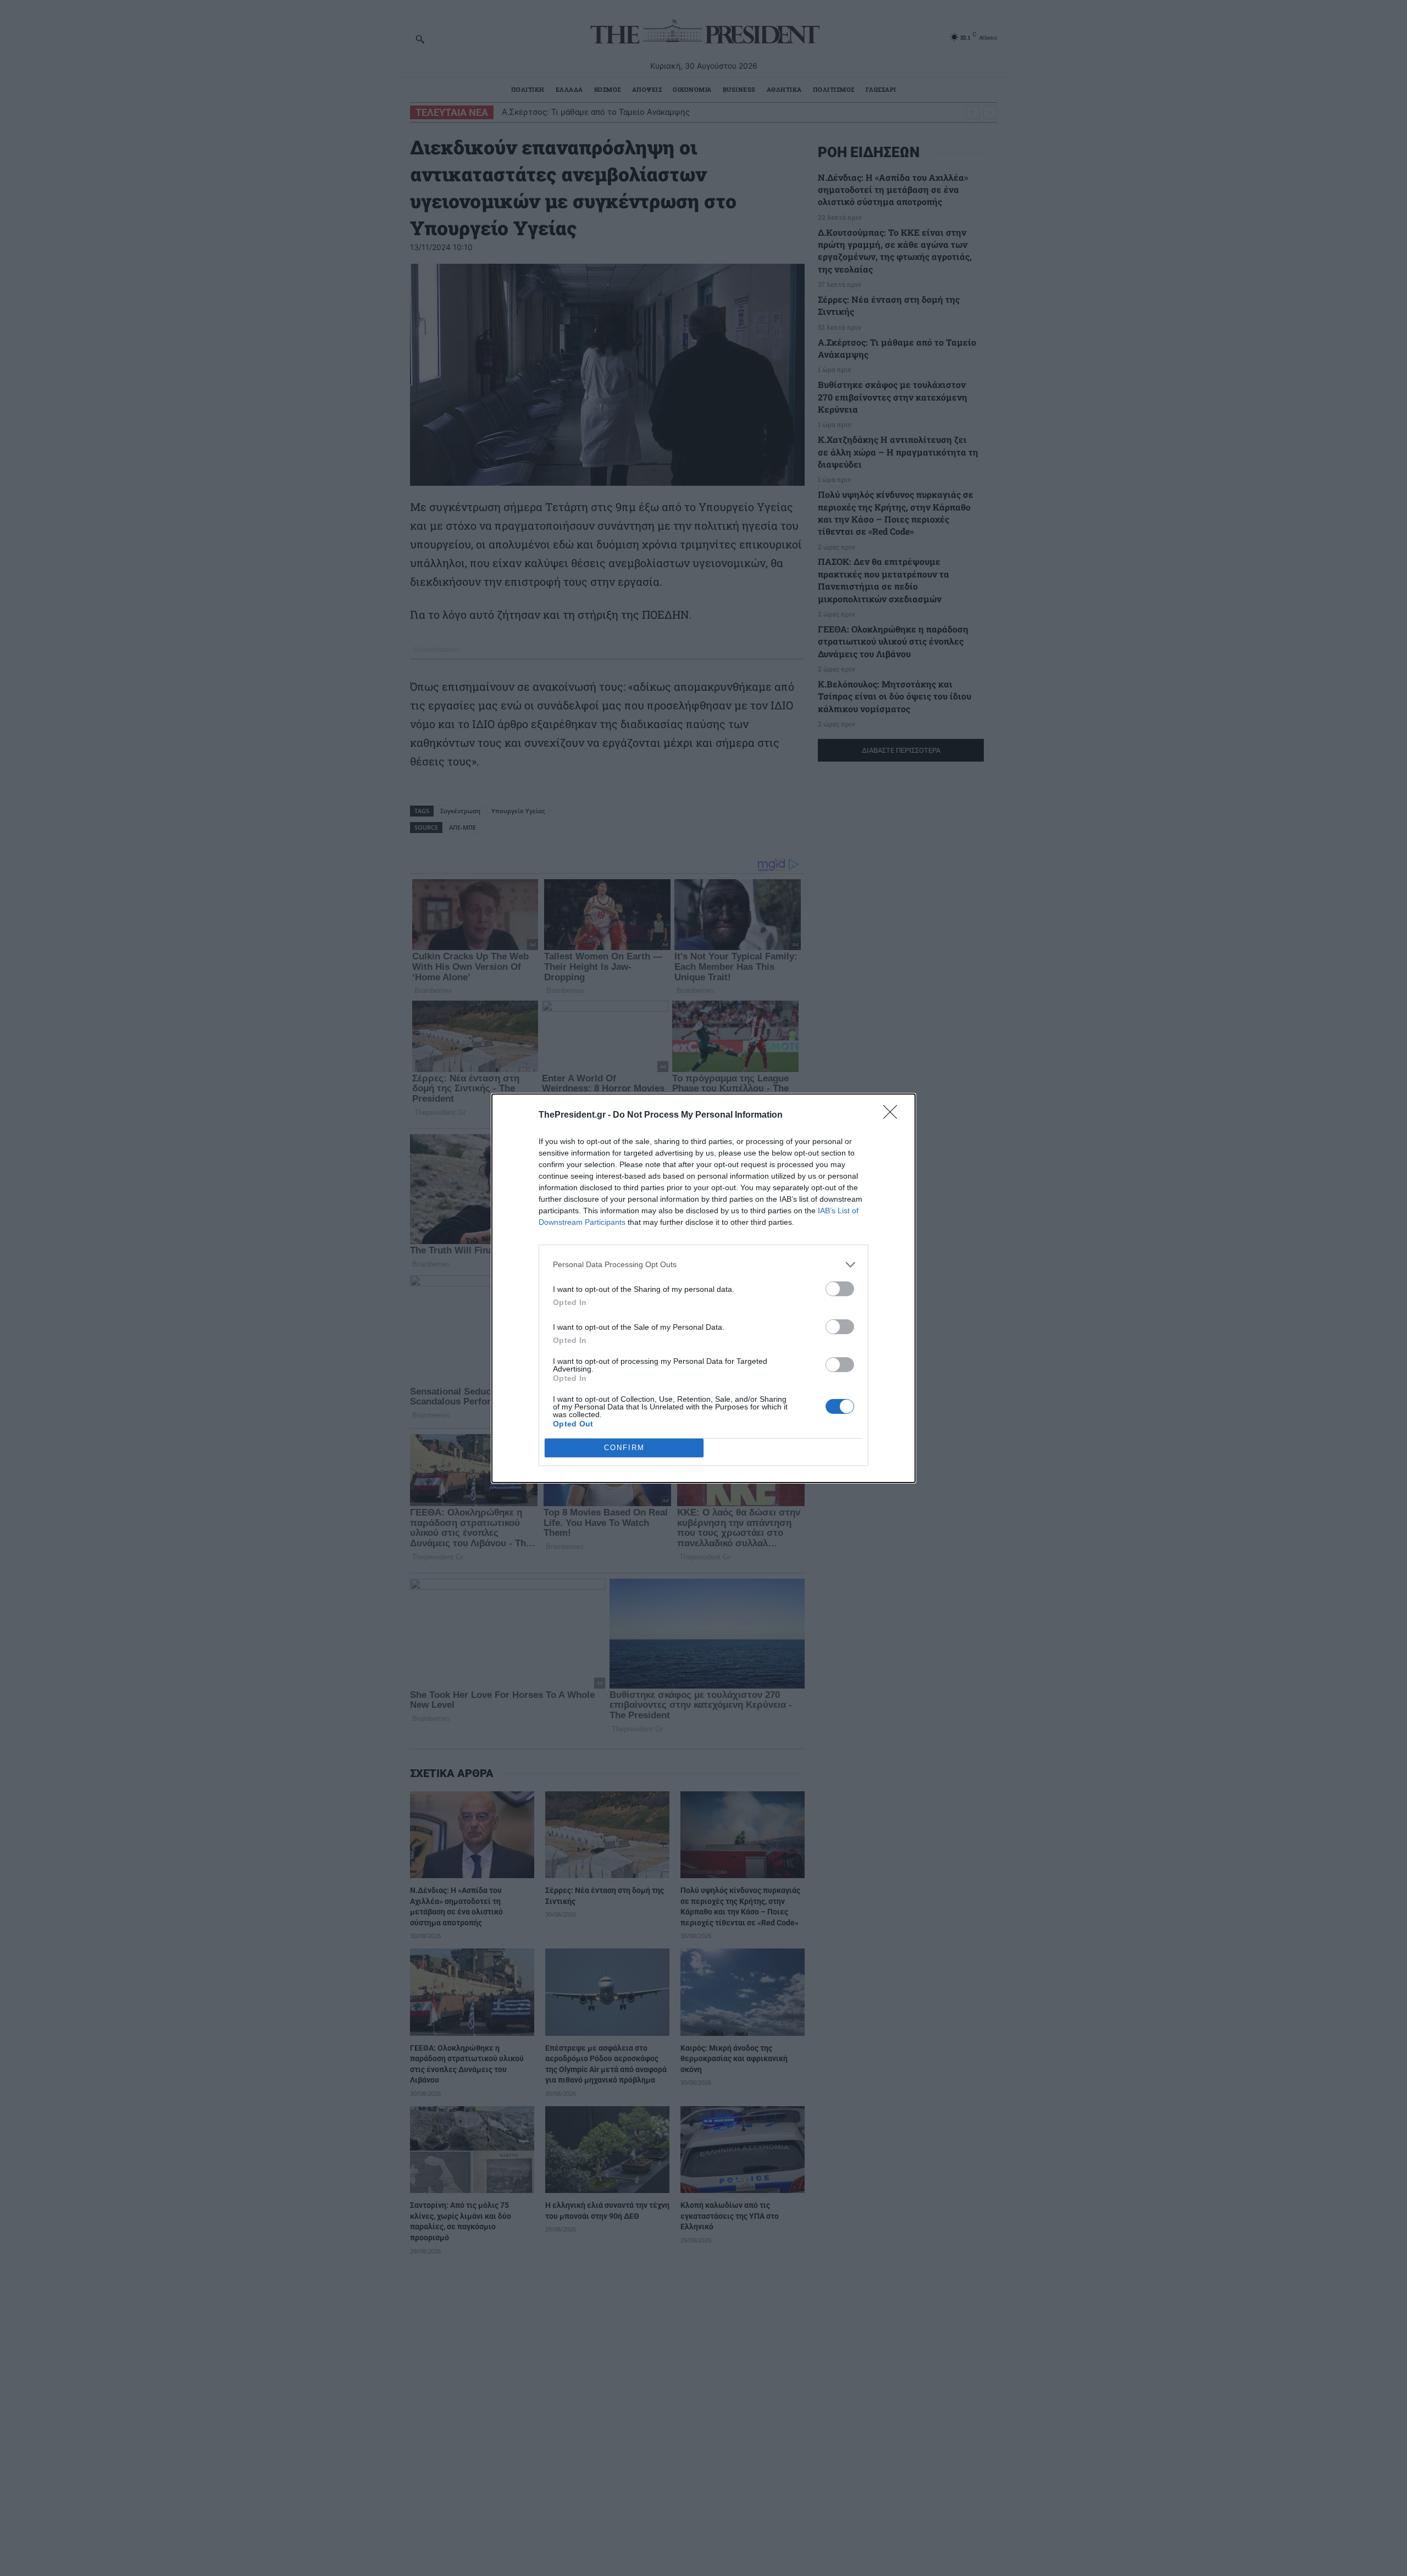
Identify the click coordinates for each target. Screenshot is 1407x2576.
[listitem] (703, 1265)
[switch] (840, 1289)
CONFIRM (624, 1448)
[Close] (894, 1115)
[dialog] (703, 1288)
